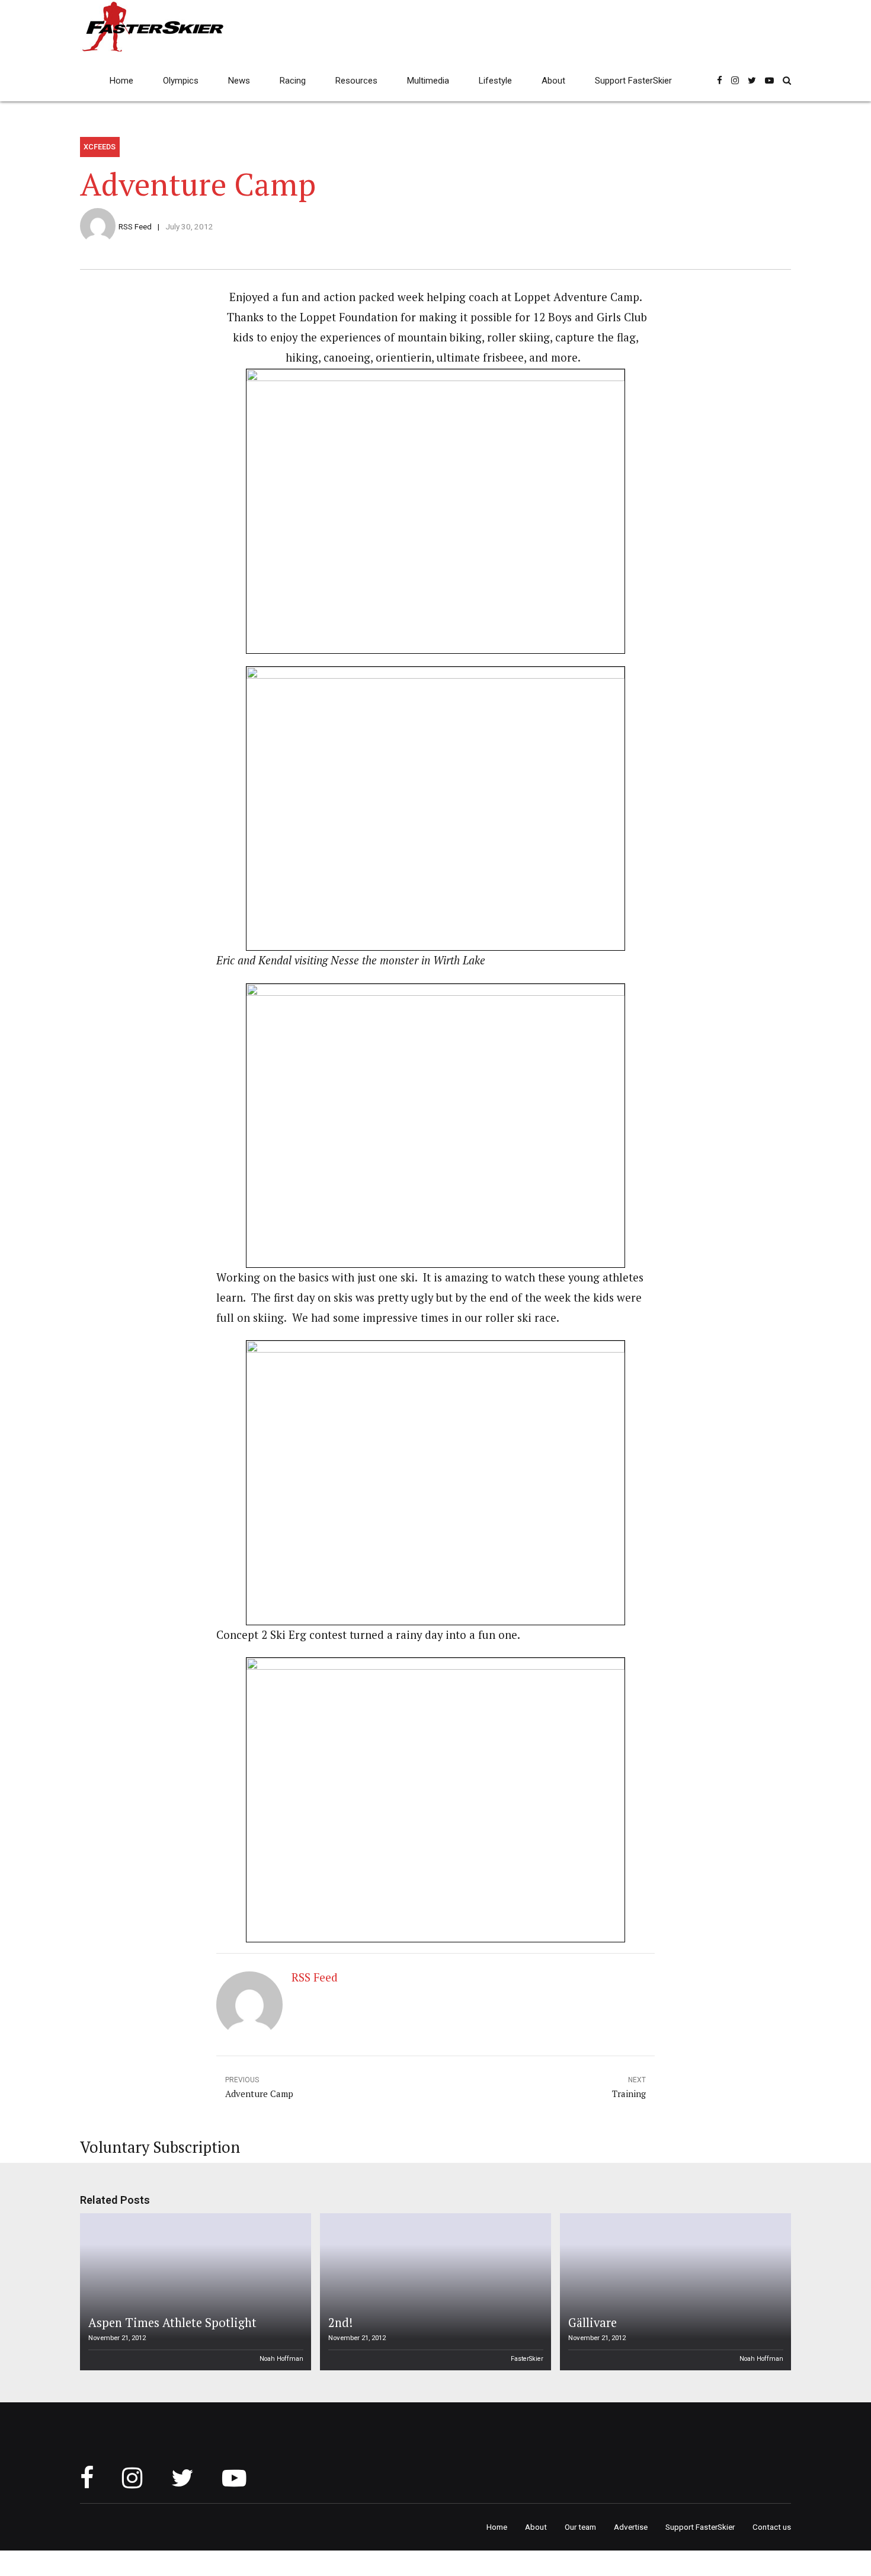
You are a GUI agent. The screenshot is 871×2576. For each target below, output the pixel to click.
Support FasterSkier (633, 81)
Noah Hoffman (281, 2359)
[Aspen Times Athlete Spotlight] (194, 2292)
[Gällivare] (674, 2292)
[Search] (787, 80)
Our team (580, 2527)
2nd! (340, 2323)
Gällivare (593, 2323)
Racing (293, 81)
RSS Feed (135, 226)
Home (121, 81)
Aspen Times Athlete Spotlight (172, 2323)
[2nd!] (434, 2292)
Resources (356, 81)
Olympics (181, 81)
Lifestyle (495, 81)
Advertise (631, 2527)
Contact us (772, 2527)
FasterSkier (527, 2359)
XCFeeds (100, 147)
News (239, 81)
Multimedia (428, 81)
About (553, 81)
